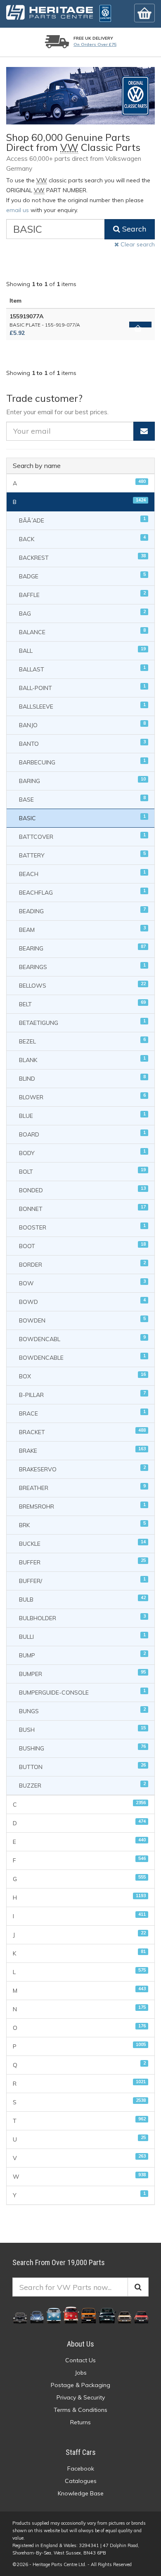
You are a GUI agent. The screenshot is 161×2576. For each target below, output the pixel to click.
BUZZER (82, 1785)
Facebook (81, 2469)
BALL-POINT (82, 687)
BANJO (82, 725)
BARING (82, 780)
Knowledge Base (81, 2493)
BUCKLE (82, 1543)
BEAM (82, 929)
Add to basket (140, 325)
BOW (82, 1283)
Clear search (137, 244)
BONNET (82, 1208)
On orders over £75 (95, 44)
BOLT (82, 1171)
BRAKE (82, 1450)
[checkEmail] (144, 431)
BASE (82, 799)
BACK (82, 538)
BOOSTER (82, 1227)
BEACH (82, 873)
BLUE (82, 1115)
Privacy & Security (81, 2397)
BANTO (82, 743)
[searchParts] (138, 2287)
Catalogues (81, 2481)
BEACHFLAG (82, 892)
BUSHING (82, 1748)
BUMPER (82, 1673)
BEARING (82, 948)
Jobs (81, 2373)
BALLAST (82, 669)
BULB (82, 1599)
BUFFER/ (82, 1580)
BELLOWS (82, 985)
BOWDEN (82, 1320)
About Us (80, 2344)
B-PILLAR (82, 1394)
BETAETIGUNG (82, 1022)
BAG (82, 613)
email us (18, 210)
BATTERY (82, 855)
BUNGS (82, 1711)
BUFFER (82, 1562)
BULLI (82, 1636)
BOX (82, 1376)
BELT (82, 1004)
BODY (82, 1152)
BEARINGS (82, 966)
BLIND (82, 1078)
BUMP (82, 1655)
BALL (82, 650)
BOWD (82, 1301)
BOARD (82, 1134)
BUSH (82, 1729)
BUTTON (82, 1766)
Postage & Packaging (80, 2385)
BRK (82, 1524)
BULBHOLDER (82, 1617)
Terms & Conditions (80, 2410)
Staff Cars (81, 2452)
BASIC (82, 818)
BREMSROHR (82, 1506)
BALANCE (82, 631)
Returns (80, 2422)
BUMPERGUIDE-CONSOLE (82, 1692)
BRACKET (82, 1431)
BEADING (82, 911)
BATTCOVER (82, 836)
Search (133, 229)
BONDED (82, 1190)
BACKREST (82, 557)
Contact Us (80, 2360)
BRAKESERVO (82, 1469)
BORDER (82, 1264)
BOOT (82, 1245)
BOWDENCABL (82, 1338)
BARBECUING (82, 762)
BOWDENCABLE (82, 1357)
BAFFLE (82, 594)
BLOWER (82, 1097)
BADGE (82, 576)
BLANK (82, 1059)
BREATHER (82, 1487)
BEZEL (82, 1041)
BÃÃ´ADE (82, 520)
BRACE (82, 1413)
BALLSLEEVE (82, 706)
